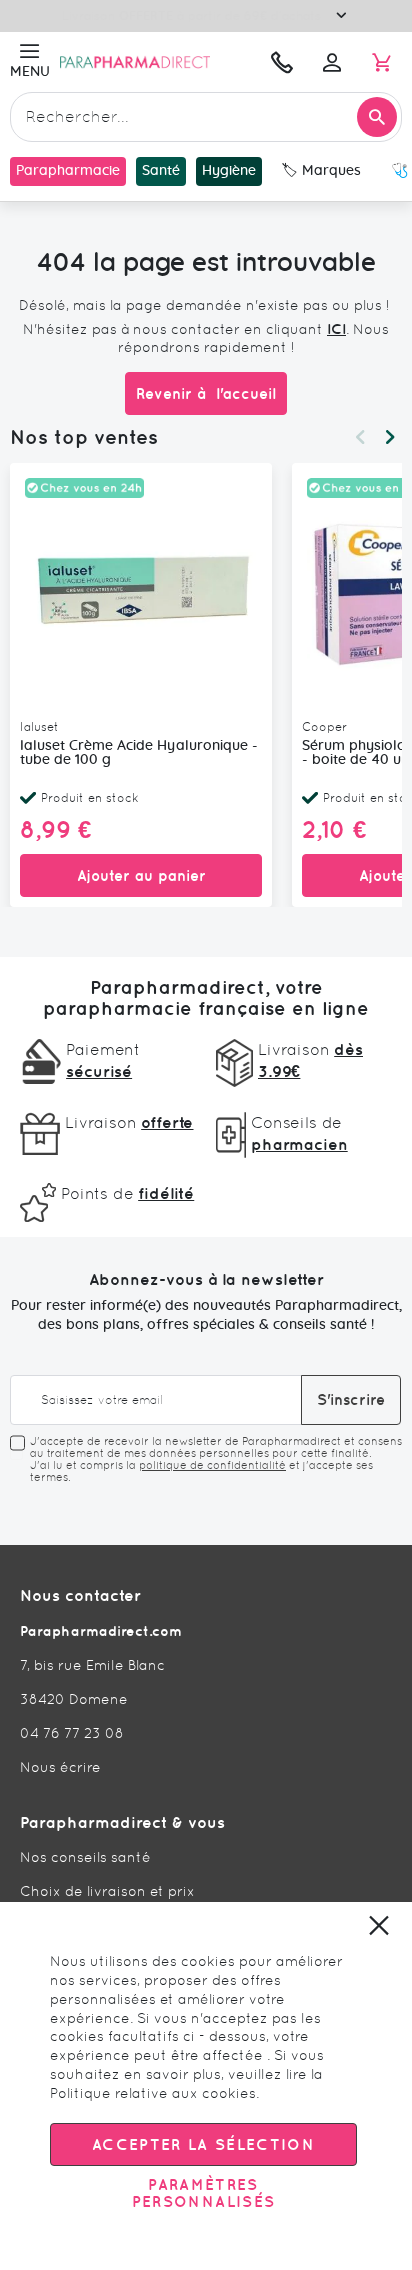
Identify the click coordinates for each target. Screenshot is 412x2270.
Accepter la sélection (203, 2144)
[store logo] (156, 62)
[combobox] (206, 117)
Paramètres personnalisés (204, 2193)
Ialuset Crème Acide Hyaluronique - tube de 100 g (139, 753)
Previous (360, 437)
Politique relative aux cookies (153, 2093)
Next (390, 437)
